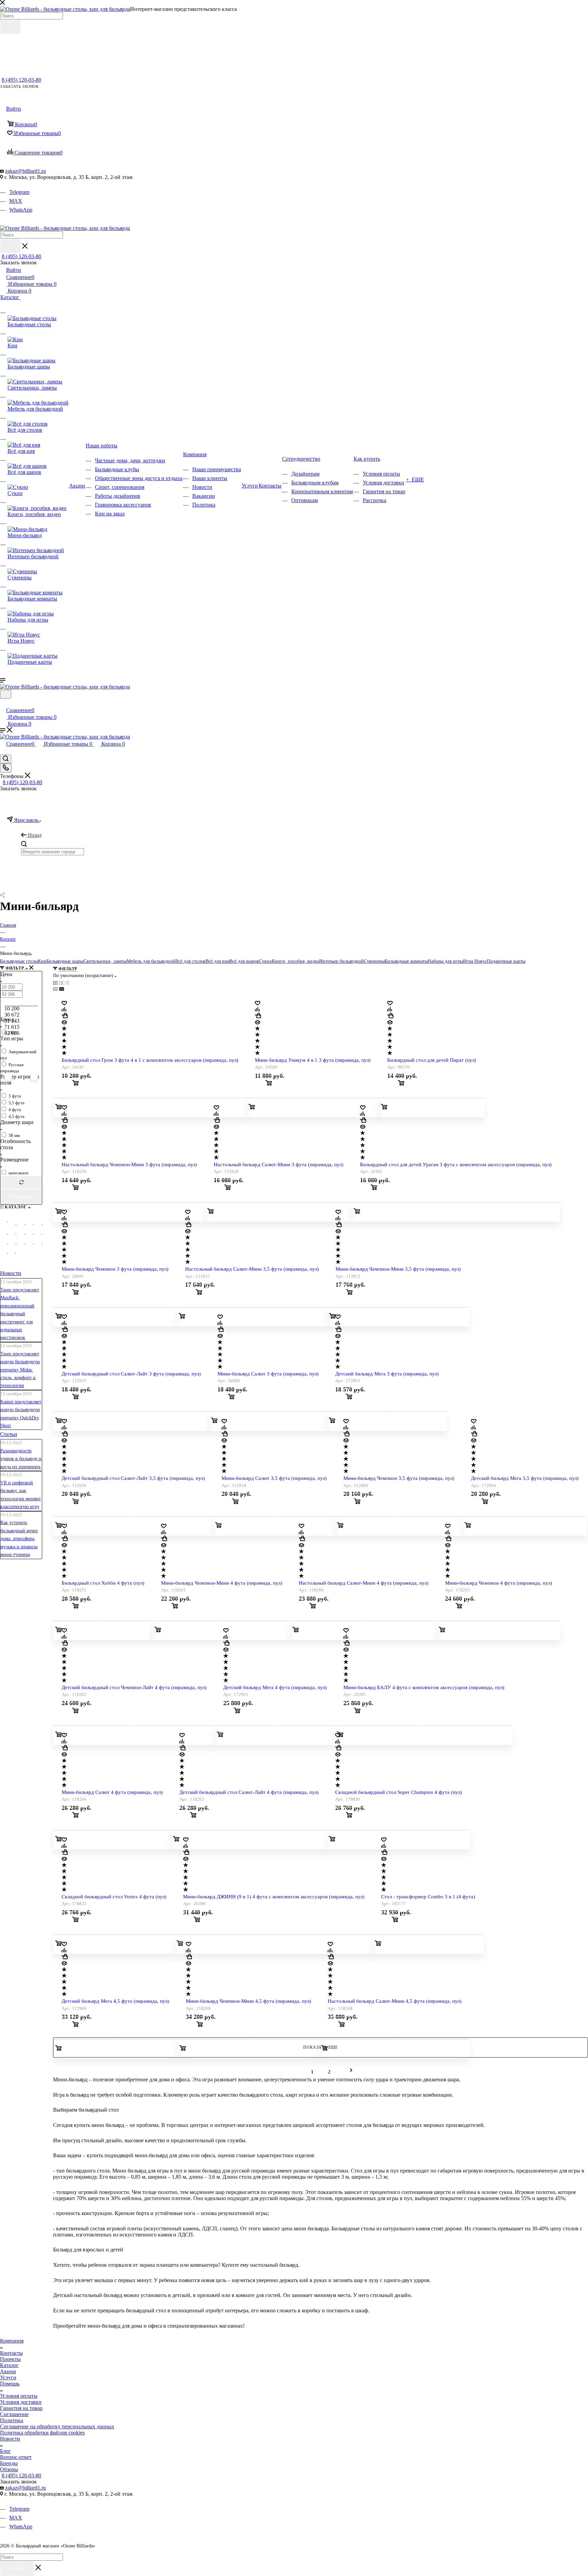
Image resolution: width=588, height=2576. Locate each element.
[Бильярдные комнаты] (33, 1244)
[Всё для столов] (7, 1234)
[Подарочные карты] (15, 1253)
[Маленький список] (55, 989)
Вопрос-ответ (16, 2457)
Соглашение (14, 2414)
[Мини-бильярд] (7, 1244)
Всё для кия (217, 961)
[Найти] (10, 27)
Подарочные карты (506, 961)
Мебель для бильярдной (151, 961)
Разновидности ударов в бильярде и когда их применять (21, 1459)
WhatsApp (21, 210)
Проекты (10, 2359)
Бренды (9, 2463)
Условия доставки (21, 2402)
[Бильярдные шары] (25, 1225)
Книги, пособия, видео (296, 961)
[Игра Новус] (7, 1253)
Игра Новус (475, 961)
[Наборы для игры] (42, 1244)
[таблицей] (67, 983)
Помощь (10, 2384)
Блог (5, 2451)
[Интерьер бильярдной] (16, 1244)
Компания (12, 2341)
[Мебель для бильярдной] (42, 1225)
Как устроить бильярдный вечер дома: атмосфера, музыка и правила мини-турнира (19, 1539)
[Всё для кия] (16, 1234)
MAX (16, 201)
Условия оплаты (19, 2396)
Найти (17, 2569)
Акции (8, 2371)
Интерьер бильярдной (341, 961)
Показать (21, 1197)
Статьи (9, 1434)
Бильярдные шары (65, 961)
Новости (11, 1273)
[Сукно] (33, 1234)
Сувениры (374, 961)
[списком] (61, 983)
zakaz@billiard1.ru (26, 171)
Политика (12, 2420)
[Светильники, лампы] (33, 1225)
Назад (35, 835)
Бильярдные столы (19, 961)
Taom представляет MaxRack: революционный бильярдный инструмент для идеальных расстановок (20, 1314)
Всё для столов (190, 961)
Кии (42, 961)
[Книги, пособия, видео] (42, 1234)
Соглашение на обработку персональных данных (57, 2426)
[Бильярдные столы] (7, 1222)
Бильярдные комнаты (406, 961)
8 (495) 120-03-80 (21, 80)
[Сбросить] (21, 1182)
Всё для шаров (244, 961)
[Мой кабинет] (3, 703)
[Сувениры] (25, 1244)
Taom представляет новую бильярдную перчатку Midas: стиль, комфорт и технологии (20, 1370)
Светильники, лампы (105, 961)
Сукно (265, 961)
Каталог (9, 2365)
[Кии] (16, 1225)
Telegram (19, 192)
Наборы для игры (445, 961)
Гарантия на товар (21, 2408)
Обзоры (9, 2469)
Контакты (11, 2353)
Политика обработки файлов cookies (42, 2433)
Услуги (8, 2377)
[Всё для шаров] (25, 1234)
